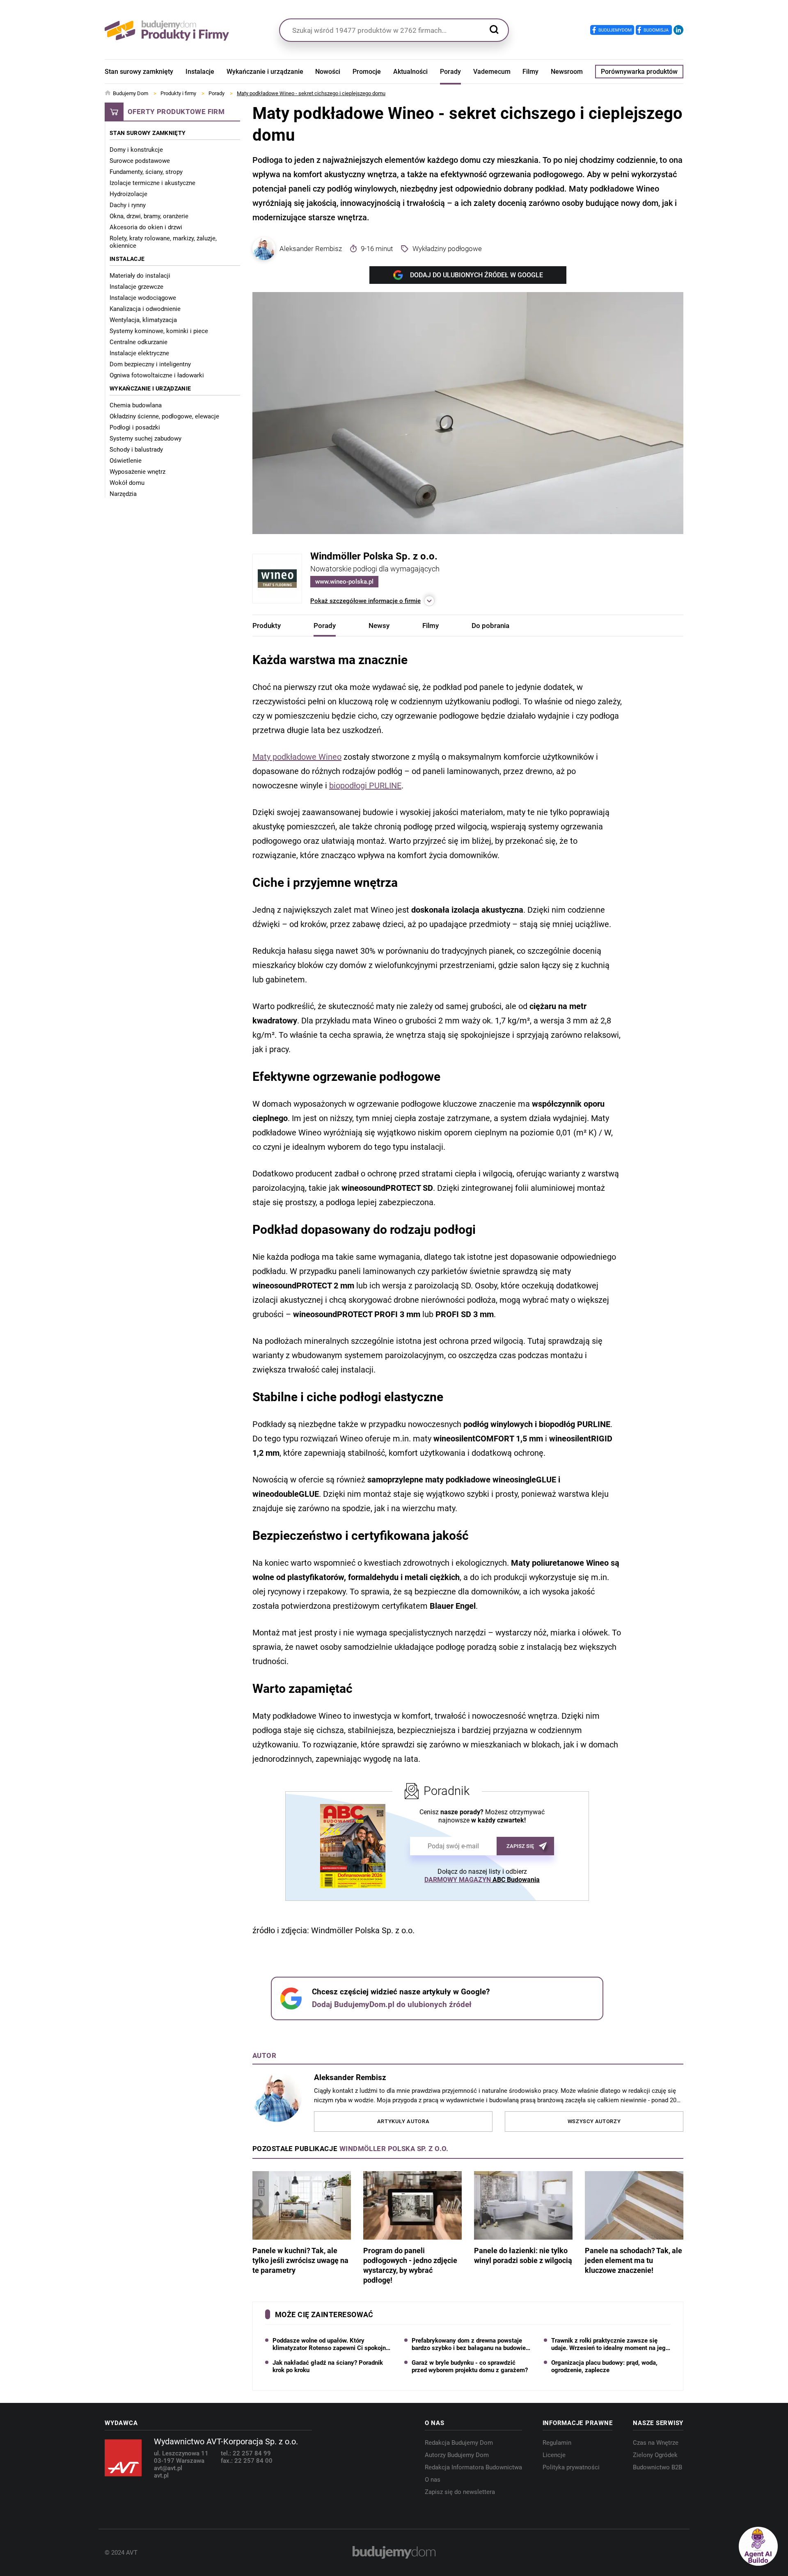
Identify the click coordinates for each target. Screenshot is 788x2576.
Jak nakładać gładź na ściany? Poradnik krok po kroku (328, 2366)
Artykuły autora (403, 2121)
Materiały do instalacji (140, 276)
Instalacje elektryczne (139, 353)
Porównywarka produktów (639, 72)
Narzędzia (123, 494)
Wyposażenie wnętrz (137, 472)
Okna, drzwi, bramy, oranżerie (149, 216)
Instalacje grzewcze (136, 287)
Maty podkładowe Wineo (297, 757)
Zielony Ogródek (655, 2455)
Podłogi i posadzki (135, 427)
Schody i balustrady (136, 450)
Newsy (379, 626)
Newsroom (567, 72)
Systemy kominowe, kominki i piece (159, 331)
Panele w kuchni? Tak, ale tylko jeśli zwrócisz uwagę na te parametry (300, 2260)
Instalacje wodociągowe (143, 298)
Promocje (367, 72)
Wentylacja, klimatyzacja (143, 320)
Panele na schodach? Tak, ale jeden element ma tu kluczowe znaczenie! (633, 2260)
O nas (433, 2480)
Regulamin (557, 2443)
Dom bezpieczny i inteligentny (150, 364)
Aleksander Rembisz (311, 249)
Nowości (328, 72)
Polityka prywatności (571, 2467)
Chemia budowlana (136, 405)
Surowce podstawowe (140, 161)
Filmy (530, 72)
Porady (450, 72)
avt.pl (161, 2476)
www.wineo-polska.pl (344, 582)
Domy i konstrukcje (136, 150)
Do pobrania (490, 626)
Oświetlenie (126, 461)
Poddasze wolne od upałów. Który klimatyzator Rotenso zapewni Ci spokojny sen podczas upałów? (331, 2344)
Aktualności (410, 72)
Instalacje (200, 72)
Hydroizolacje (128, 194)
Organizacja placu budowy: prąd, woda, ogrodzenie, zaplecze (604, 2366)
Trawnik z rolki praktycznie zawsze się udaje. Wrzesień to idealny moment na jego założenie (610, 2344)
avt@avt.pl (168, 2468)
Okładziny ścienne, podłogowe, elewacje (164, 416)
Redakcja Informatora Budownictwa (473, 2467)
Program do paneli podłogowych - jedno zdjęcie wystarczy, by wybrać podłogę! (410, 2265)
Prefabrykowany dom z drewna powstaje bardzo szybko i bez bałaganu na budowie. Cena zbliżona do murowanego (470, 2344)
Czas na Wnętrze (656, 2443)
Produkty (267, 626)
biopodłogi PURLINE (365, 786)
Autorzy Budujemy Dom (457, 2455)
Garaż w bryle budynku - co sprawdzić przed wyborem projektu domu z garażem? (470, 2366)
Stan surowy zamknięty (139, 72)
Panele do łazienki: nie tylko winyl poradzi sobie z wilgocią (523, 2255)
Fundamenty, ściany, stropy (146, 172)
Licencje (554, 2455)
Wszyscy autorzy (594, 2121)
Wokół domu (127, 483)
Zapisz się (520, 1846)
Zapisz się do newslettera (460, 2492)
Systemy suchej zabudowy (145, 438)
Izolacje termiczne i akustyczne (152, 183)
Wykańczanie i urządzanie (265, 72)
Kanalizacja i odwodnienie (145, 309)
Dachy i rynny (128, 205)
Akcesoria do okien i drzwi (146, 227)
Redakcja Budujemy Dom (459, 2443)
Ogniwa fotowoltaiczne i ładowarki (157, 375)
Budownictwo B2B (657, 2467)
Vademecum (492, 72)
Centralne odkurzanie (139, 342)
